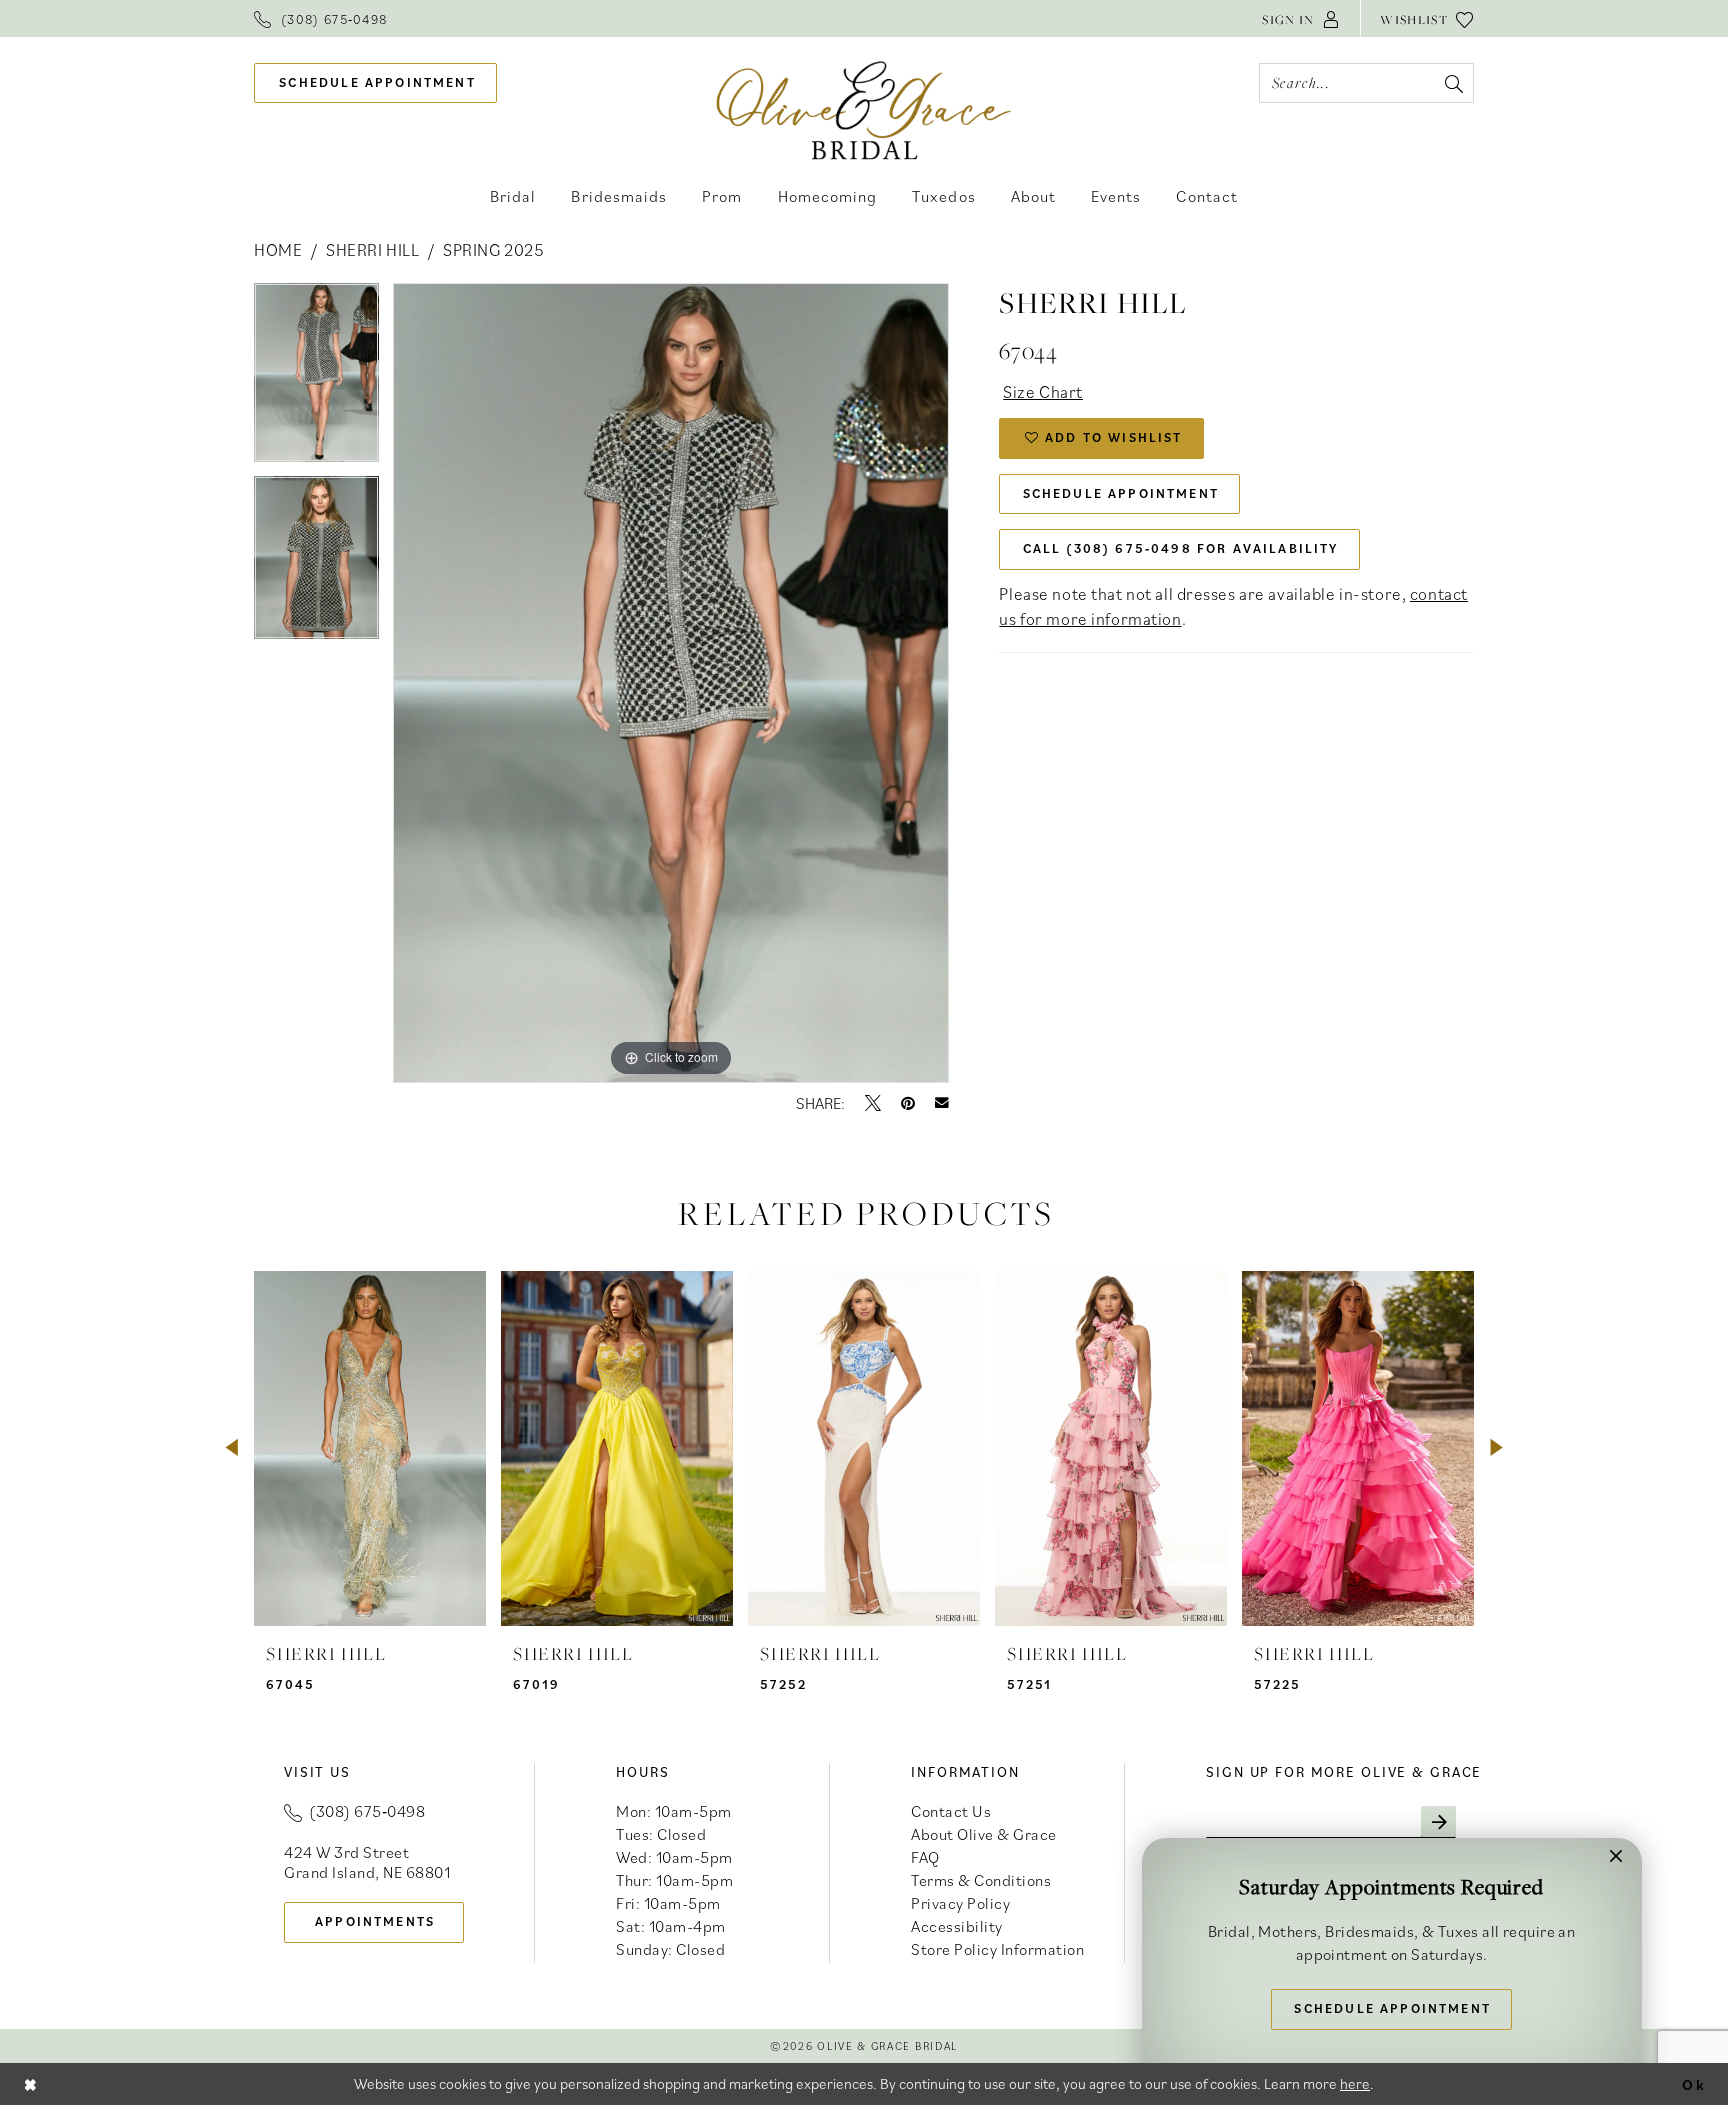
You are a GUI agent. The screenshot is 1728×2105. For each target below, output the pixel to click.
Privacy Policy (960, 1903)
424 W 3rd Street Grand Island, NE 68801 (367, 1862)
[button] (1301, 18)
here (1355, 2083)
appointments (375, 1921)
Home (278, 250)
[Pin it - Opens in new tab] (908, 1103)
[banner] (864, 109)
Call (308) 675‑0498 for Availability (1181, 548)
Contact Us (951, 1811)
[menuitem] (320, 18)
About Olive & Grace (984, 1834)
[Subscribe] (1438, 1822)
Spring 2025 (493, 250)
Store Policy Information (997, 1949)
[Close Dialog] (31, 2083)
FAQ (925, 1857)
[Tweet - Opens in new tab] (873, 1103)
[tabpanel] (316, 379)
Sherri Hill (372, 250)
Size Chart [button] (1043, 392)
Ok (1694, 2083)
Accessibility (957, 1926)
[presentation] (370, 1448)
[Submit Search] (1453, 83)
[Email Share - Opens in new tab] (942, 1103)
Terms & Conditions (981, 1880)
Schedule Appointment (1121, 493)
